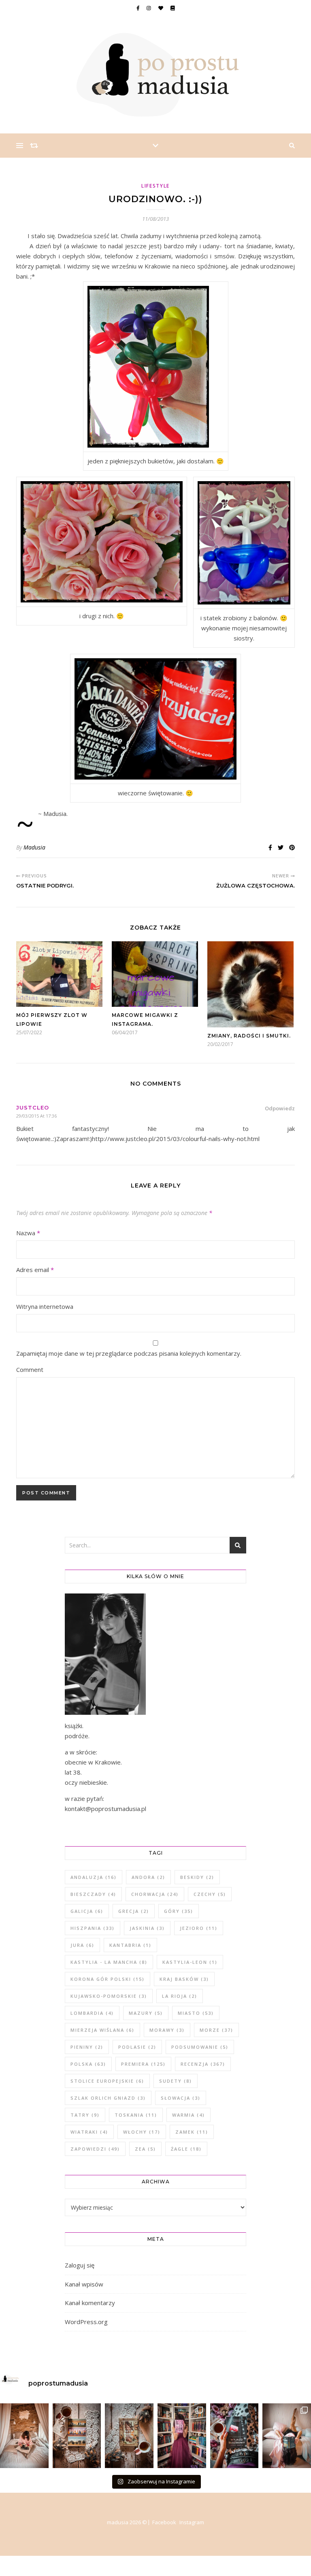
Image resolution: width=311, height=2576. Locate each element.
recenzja (203, 2064)
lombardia (92, 2013)
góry (179, 1911)
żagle (186, 2149)
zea (145, 2149)
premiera (143, 2064)
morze (216, 2030)
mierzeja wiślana (102, 2030)
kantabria (130, 1945)
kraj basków (184, 1979)
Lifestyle (155, 186)
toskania (136, 2115)
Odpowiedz (280, 1108)
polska (88, 2064)
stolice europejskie (107, 2081)
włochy (142, 2132)
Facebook (164, 2522)
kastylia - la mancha (109, 1962)
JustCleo (33, 1107)
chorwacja (155, 1894)
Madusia (34, 847)
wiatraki (89, 2132)
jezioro (199, 1928)
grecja (134, 1911)
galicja (87, 1911)
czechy (210, 1894)
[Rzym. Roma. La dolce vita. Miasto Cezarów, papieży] (129, 2436)
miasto (196, 2013)
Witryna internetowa (45, 1306)
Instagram (192, 2522)
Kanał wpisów (84, 2284)
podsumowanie (200, 2047)
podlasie (137, 2047)
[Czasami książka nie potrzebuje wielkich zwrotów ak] (77, 2436)
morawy (167, 2030)
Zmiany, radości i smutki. (249, 1036)
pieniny (87, 2047)
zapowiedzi (95, 2149)
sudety (176, 2081)
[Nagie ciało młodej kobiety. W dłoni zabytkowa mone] (182, 2436)
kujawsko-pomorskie (109, 1996)
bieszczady (93, 1894)
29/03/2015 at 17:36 (36, 1116)
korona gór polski (108, 1979)
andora (148, 1877)
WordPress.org (86, 2322)
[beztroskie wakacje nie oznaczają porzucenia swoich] (24, 2436)
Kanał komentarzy (90, 2303)
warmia (189, 2115)
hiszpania (93, 1928)
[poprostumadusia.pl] (155, 75)
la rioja (180, 1996)
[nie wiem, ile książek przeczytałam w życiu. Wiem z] (287, 2436)
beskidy (197, 1877)
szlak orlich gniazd (108, 2098)
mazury (146, 2013)
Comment (30, 1369)
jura (82, 1945)
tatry (85, 2115)
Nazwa (28, 1233)
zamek (192, 2132)
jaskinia (147, 1928)
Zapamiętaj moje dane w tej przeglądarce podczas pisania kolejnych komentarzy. (129, 1353)
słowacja (181, 2098)
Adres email (35, 1270)
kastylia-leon (190, 1962)
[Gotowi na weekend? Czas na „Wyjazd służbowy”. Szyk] (234, 2436)
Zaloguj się (80, 2265)
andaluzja (94, 1877)
